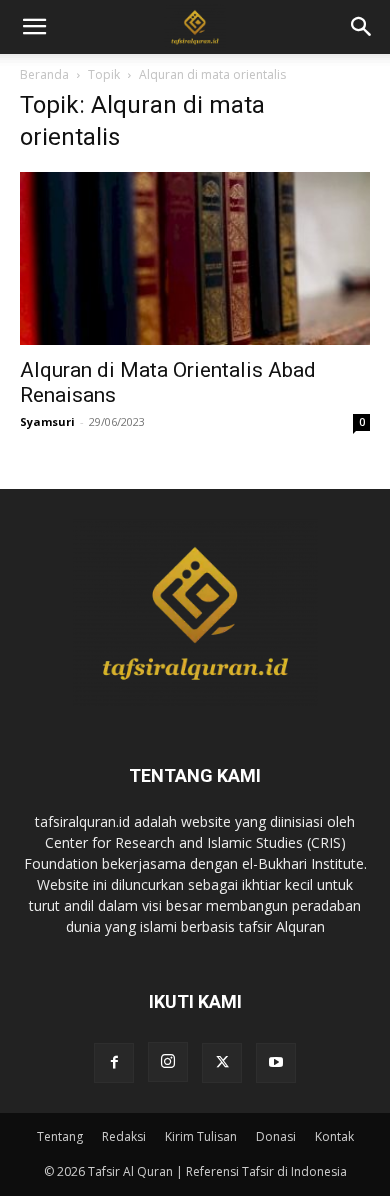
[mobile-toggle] (34, 27)
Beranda (44, 74)
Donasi (276, 1136)
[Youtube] (276, 1063)
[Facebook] (114, 1063)
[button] (362, 27)
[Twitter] (222, 1063)
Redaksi (124, 1136)
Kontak (334, 1136)
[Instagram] (168, 1062)
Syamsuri (47, 421)
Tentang (60, 1136)
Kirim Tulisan (201, 1136)
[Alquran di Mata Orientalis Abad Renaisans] (195, 258)
